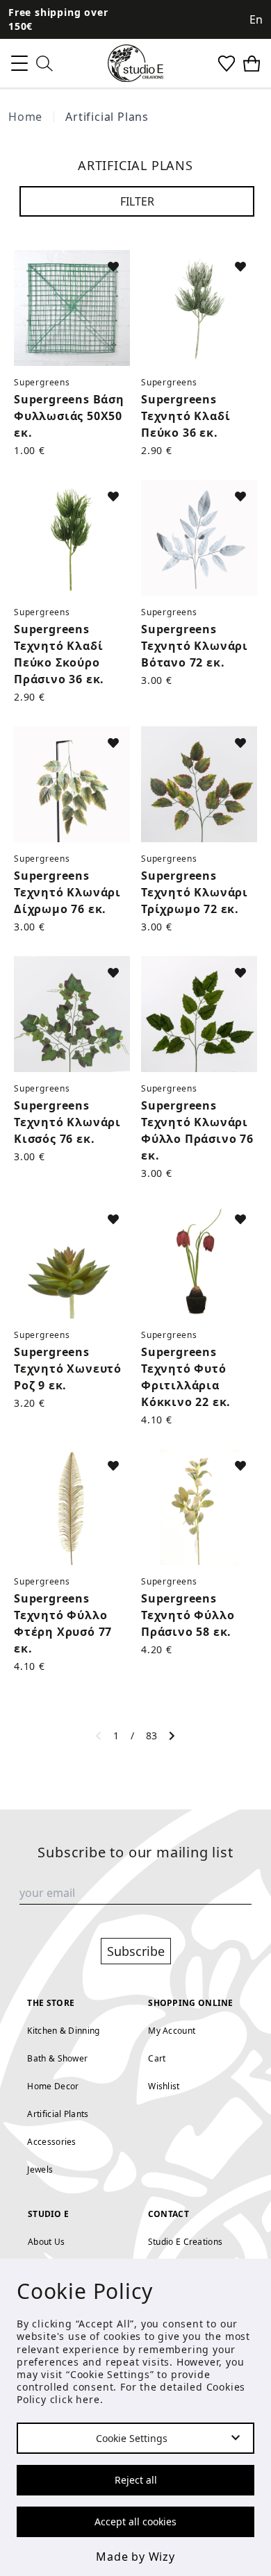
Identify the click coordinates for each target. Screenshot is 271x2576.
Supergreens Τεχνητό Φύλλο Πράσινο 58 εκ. (188, 1615)
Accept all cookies (135, 2521)
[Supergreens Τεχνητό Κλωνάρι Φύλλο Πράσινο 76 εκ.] (199, 1014)
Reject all (136, 2480)
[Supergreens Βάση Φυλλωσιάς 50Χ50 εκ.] (72, 308)
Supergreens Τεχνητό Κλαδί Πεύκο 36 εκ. (186, 416)
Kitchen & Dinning (63, 2031)
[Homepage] (135, 63)
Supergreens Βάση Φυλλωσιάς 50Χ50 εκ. (69, 416)
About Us (46, 2242)
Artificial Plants (58, 2114)
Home (25, 117)
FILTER (137, 201)
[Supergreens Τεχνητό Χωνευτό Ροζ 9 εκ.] (72, 1261)
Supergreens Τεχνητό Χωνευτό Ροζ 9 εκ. (68, 1369)
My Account (172, 2031)
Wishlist (164, 2086)
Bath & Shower (57, 2058)
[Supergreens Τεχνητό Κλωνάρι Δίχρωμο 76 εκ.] (72, 784)
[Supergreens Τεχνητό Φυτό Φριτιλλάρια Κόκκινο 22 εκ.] (199, 1261)
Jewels (40, 2169)
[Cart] (252, 64)
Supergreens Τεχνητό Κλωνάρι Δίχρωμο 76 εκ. (67, 892)
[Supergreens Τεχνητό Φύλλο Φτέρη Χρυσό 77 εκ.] (72, 1507)
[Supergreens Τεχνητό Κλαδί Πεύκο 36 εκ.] (199, 308)
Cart (157, 2058)
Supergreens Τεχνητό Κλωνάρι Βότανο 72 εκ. (195, 646)
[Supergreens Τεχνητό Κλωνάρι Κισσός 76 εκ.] (72, 1014)
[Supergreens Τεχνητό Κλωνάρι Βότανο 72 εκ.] (199, 538)
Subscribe (136, 1951)
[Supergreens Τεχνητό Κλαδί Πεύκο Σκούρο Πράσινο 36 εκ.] (72, 538)
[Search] (44, 64)
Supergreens (42, 382)
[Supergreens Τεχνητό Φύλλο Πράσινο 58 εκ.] (199, 1507)
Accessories (51, 2142)
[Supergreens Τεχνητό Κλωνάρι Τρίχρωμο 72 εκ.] (199, 784)
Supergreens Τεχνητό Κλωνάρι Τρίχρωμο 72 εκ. (195, 892)
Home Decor (53, 2086)
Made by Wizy (135, 2557)
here (88, 2399)
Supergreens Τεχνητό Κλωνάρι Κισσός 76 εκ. (67, 1122)
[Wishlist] (227, 64)
